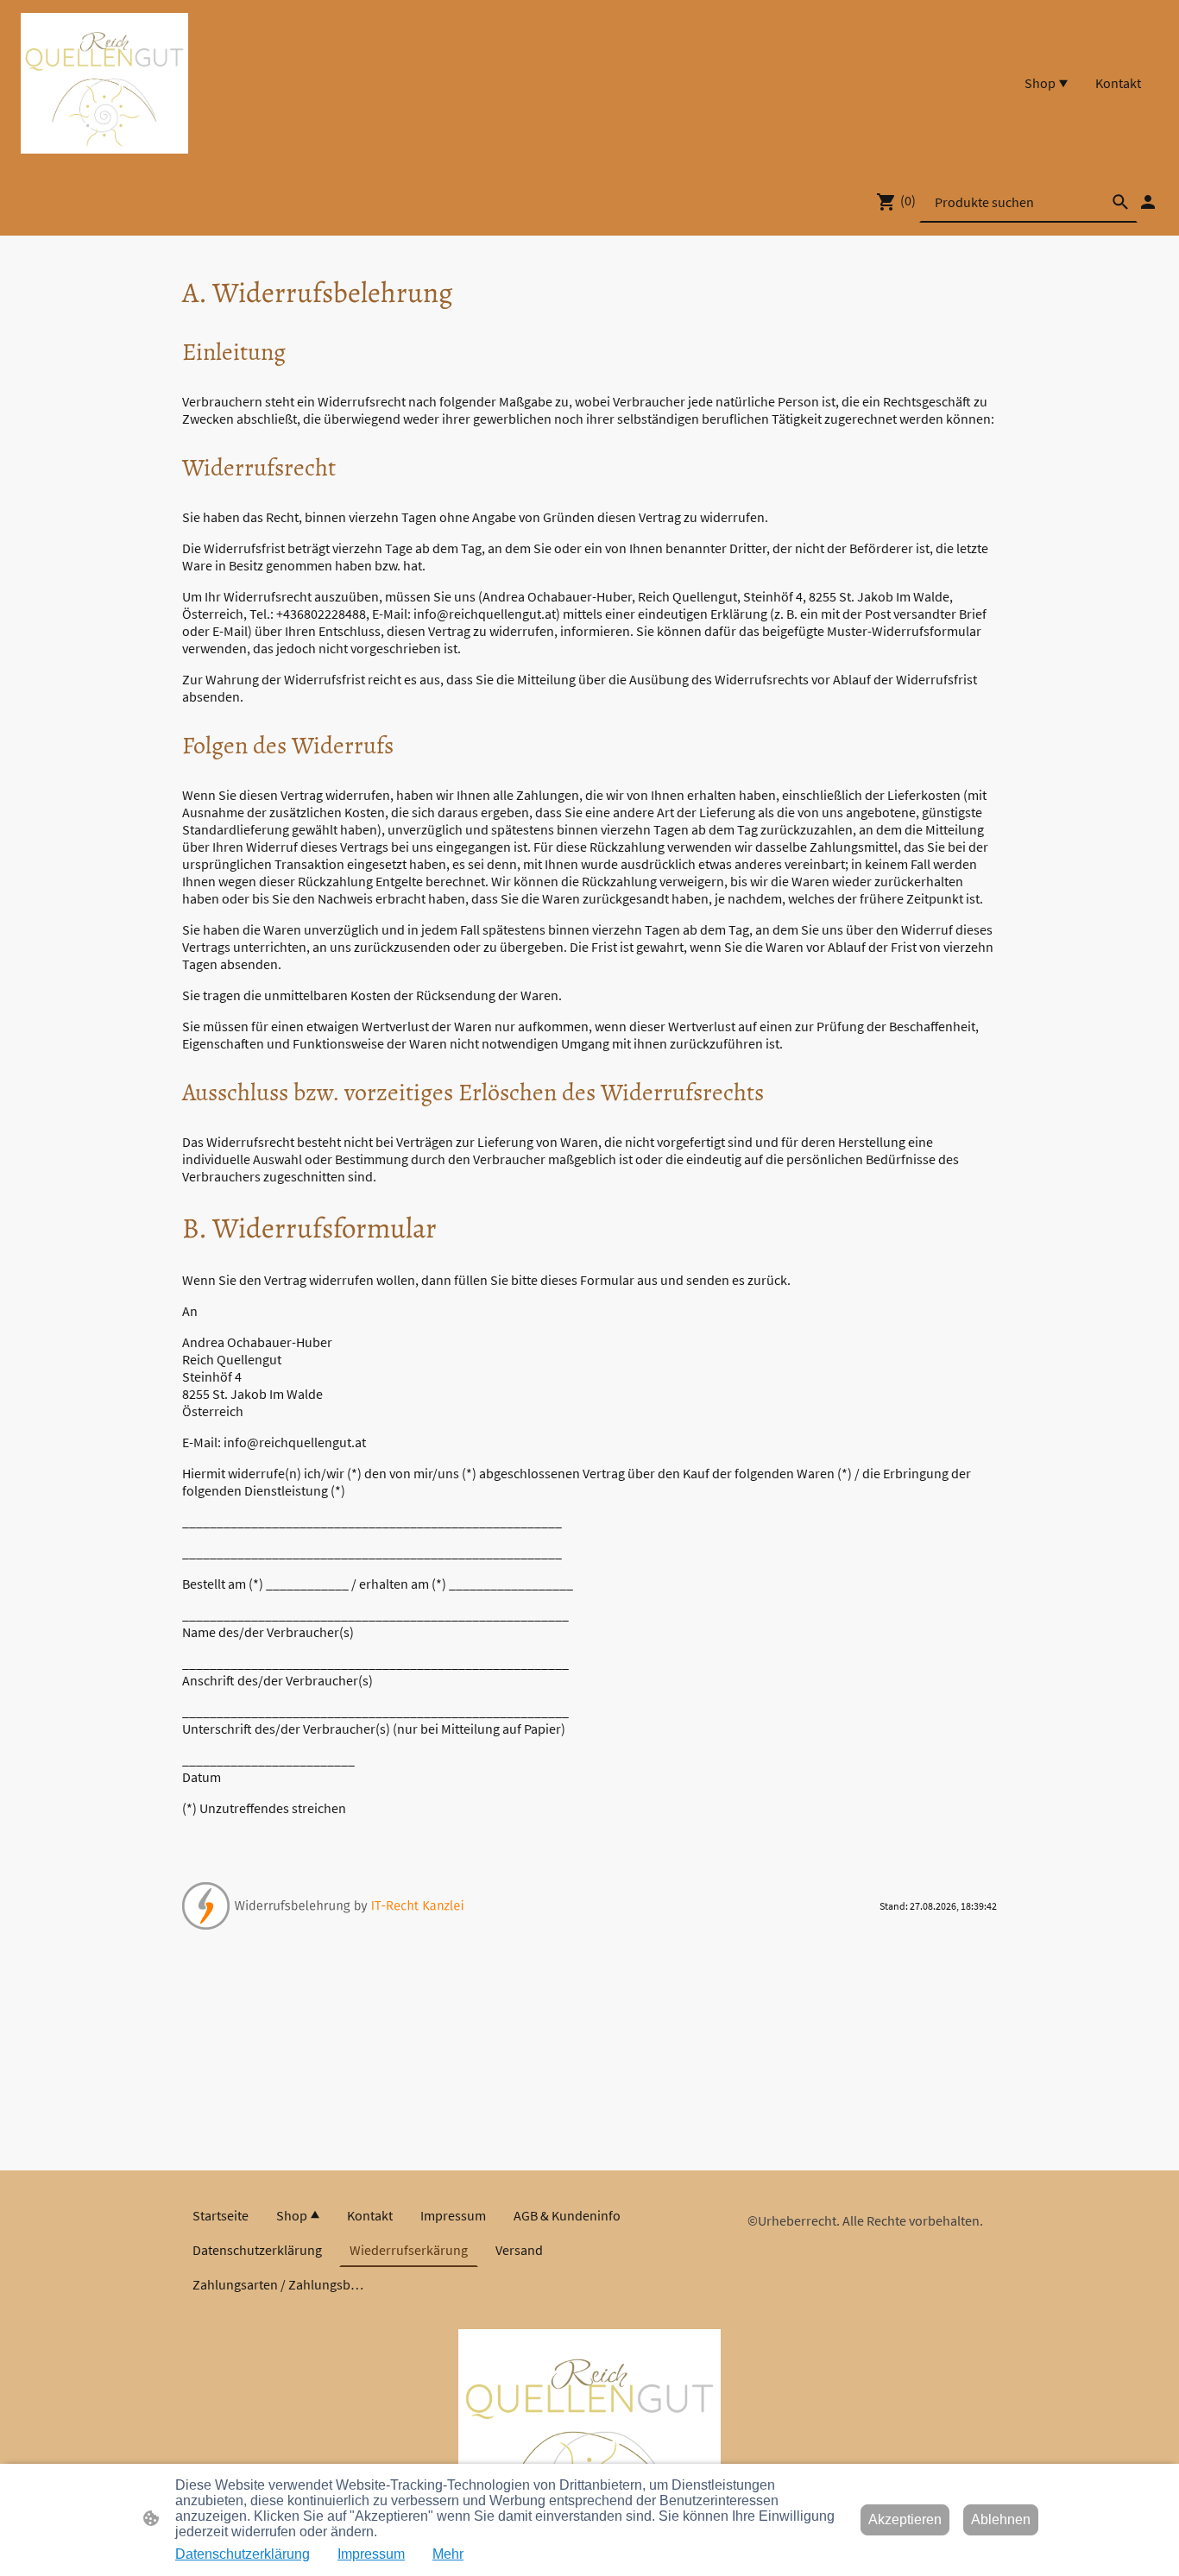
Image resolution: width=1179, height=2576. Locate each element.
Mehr (448, 2554)
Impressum (371, 2554)
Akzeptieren (905, 2519)
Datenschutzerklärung (243, 2554)
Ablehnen (1001, 2519)
